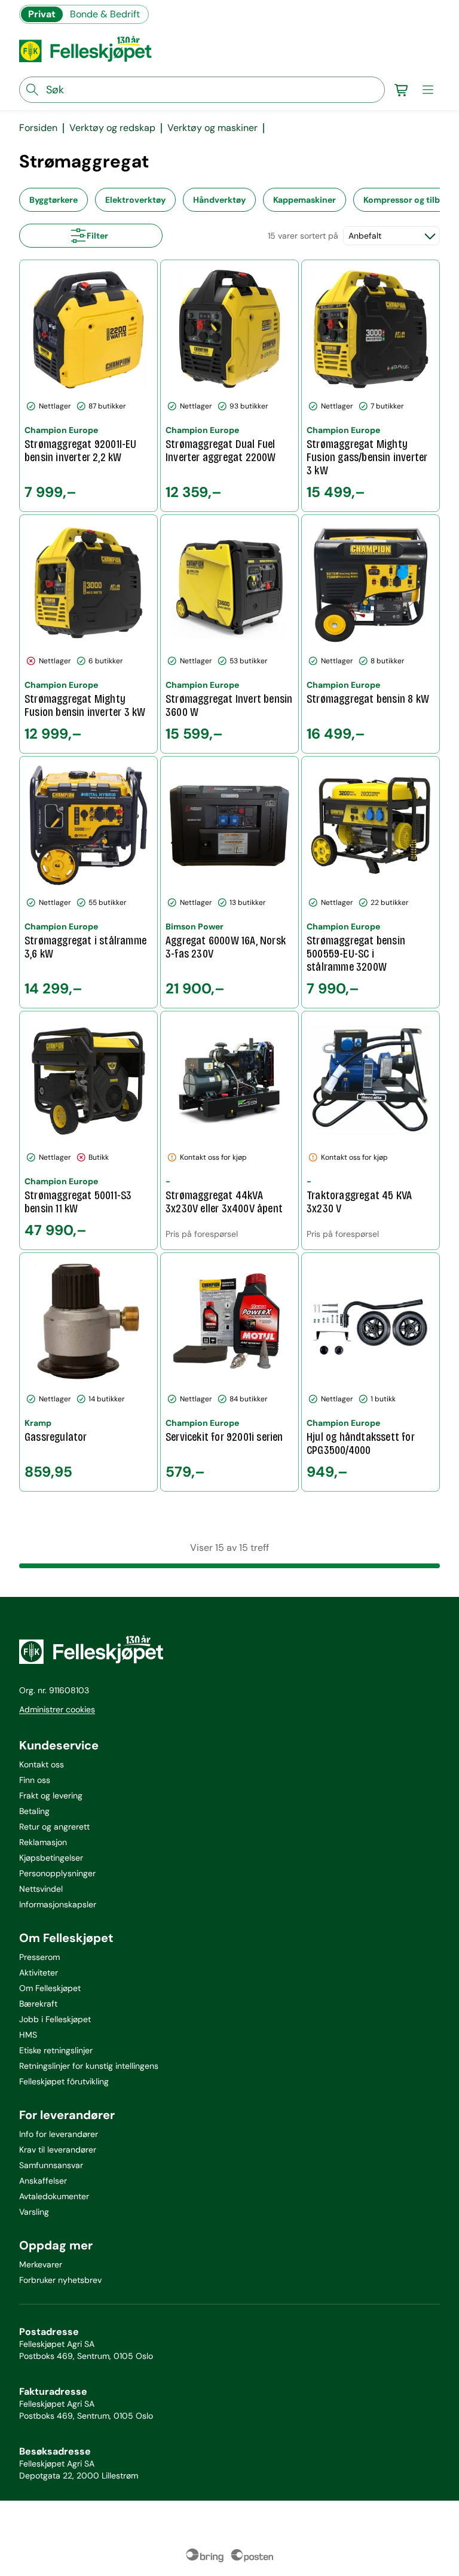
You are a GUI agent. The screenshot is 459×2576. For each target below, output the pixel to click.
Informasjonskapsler (58, 1904)
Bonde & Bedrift (105, 14)
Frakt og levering (51, 1795)
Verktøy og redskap (112, 128)
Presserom (39, 1957)
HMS (28, 2035)
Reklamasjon (43, 1842)
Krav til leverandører (58, 2150)
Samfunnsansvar (51, 2165)
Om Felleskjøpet (50, 1988)
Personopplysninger (57, 1873)
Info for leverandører (59, 2134)
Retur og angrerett (54, 1827)
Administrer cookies (57, 1709)
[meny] (428, 90)
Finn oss (35, 1780)
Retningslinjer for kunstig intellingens (89, 2066)
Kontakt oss (42, 1764)
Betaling (34, 1811)
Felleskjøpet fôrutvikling (64, 2081)
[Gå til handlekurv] (402, 90)
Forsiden (38, 128)
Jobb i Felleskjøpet (55, 2019)
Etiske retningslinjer (56, 2050)
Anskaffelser (43, 2181)
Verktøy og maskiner (212, 128)
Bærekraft (38, 2004)
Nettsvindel (41, 1889)
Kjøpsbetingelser (51, 1858)
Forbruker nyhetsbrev (60, 2280)
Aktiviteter (39, 1973)
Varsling (34, 2212)
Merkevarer (41, 2264)
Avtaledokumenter (54, 2196)
